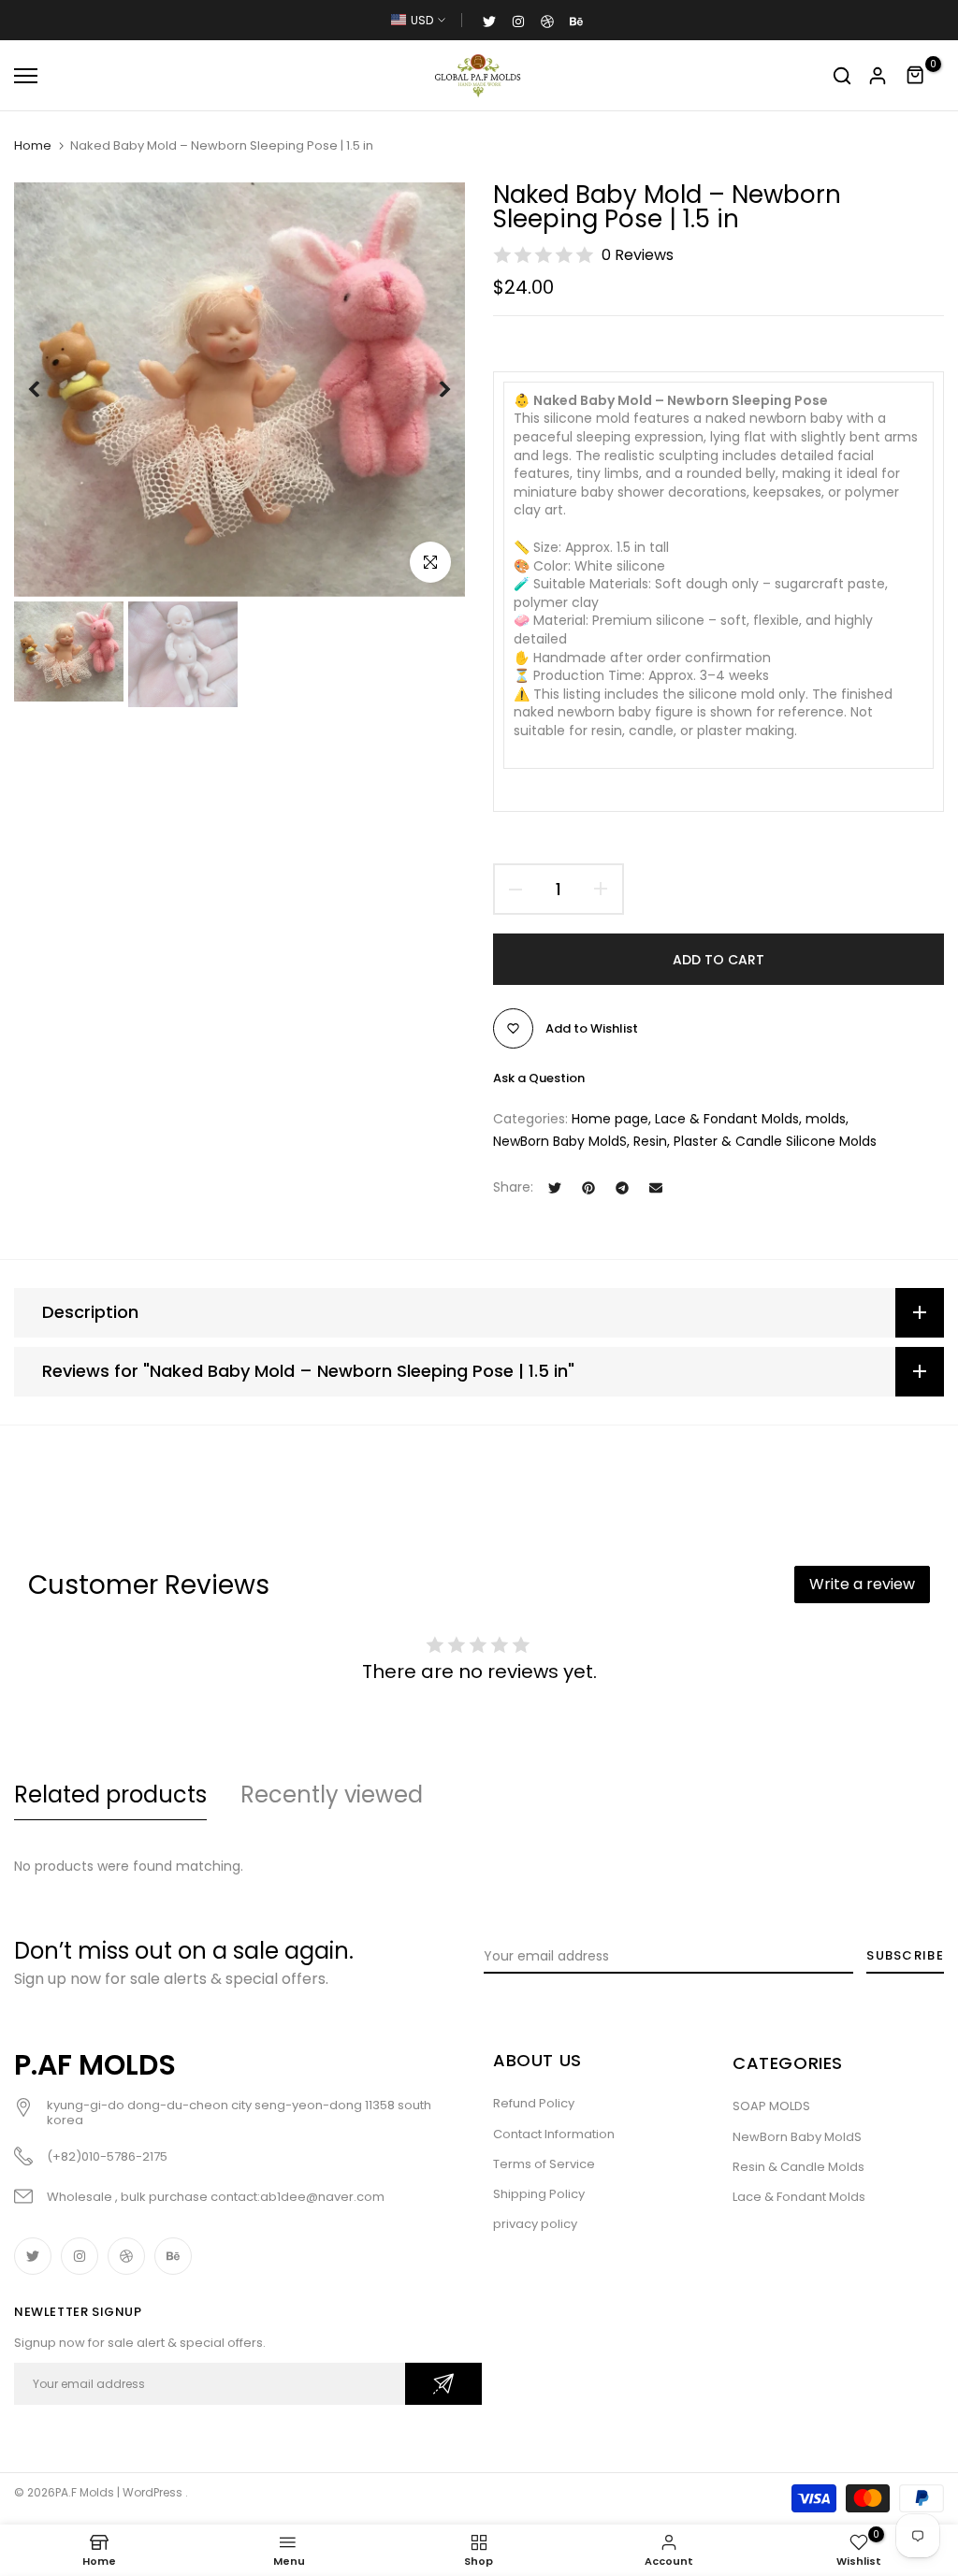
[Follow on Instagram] (518, 21)
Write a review (862, 1584)
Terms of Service (544, 2164)
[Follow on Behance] (576, 21)
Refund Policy (534, 2103)
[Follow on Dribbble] (547, 21)
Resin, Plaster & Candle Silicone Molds (755, 1141)
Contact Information (554, 2134)
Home (33, 146)
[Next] (430, 390)
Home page (610, 1119)
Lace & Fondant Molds (727, 1119)
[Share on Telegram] (622, 1188)
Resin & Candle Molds (798, 2167)
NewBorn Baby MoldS (560, 1141)
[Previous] (49, 390)
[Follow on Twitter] (489, 21)
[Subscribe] (443, 2384)
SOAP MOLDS (771, 2106)
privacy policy (535, 2224)
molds (826, 1119)
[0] (916, 76)
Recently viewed (332, 1795)
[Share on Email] (656, 1188)
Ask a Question (539, 1078)
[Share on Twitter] (555, 1188)
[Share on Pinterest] (588, 1188)
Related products (110, 1795)
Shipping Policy (539, 2194)
